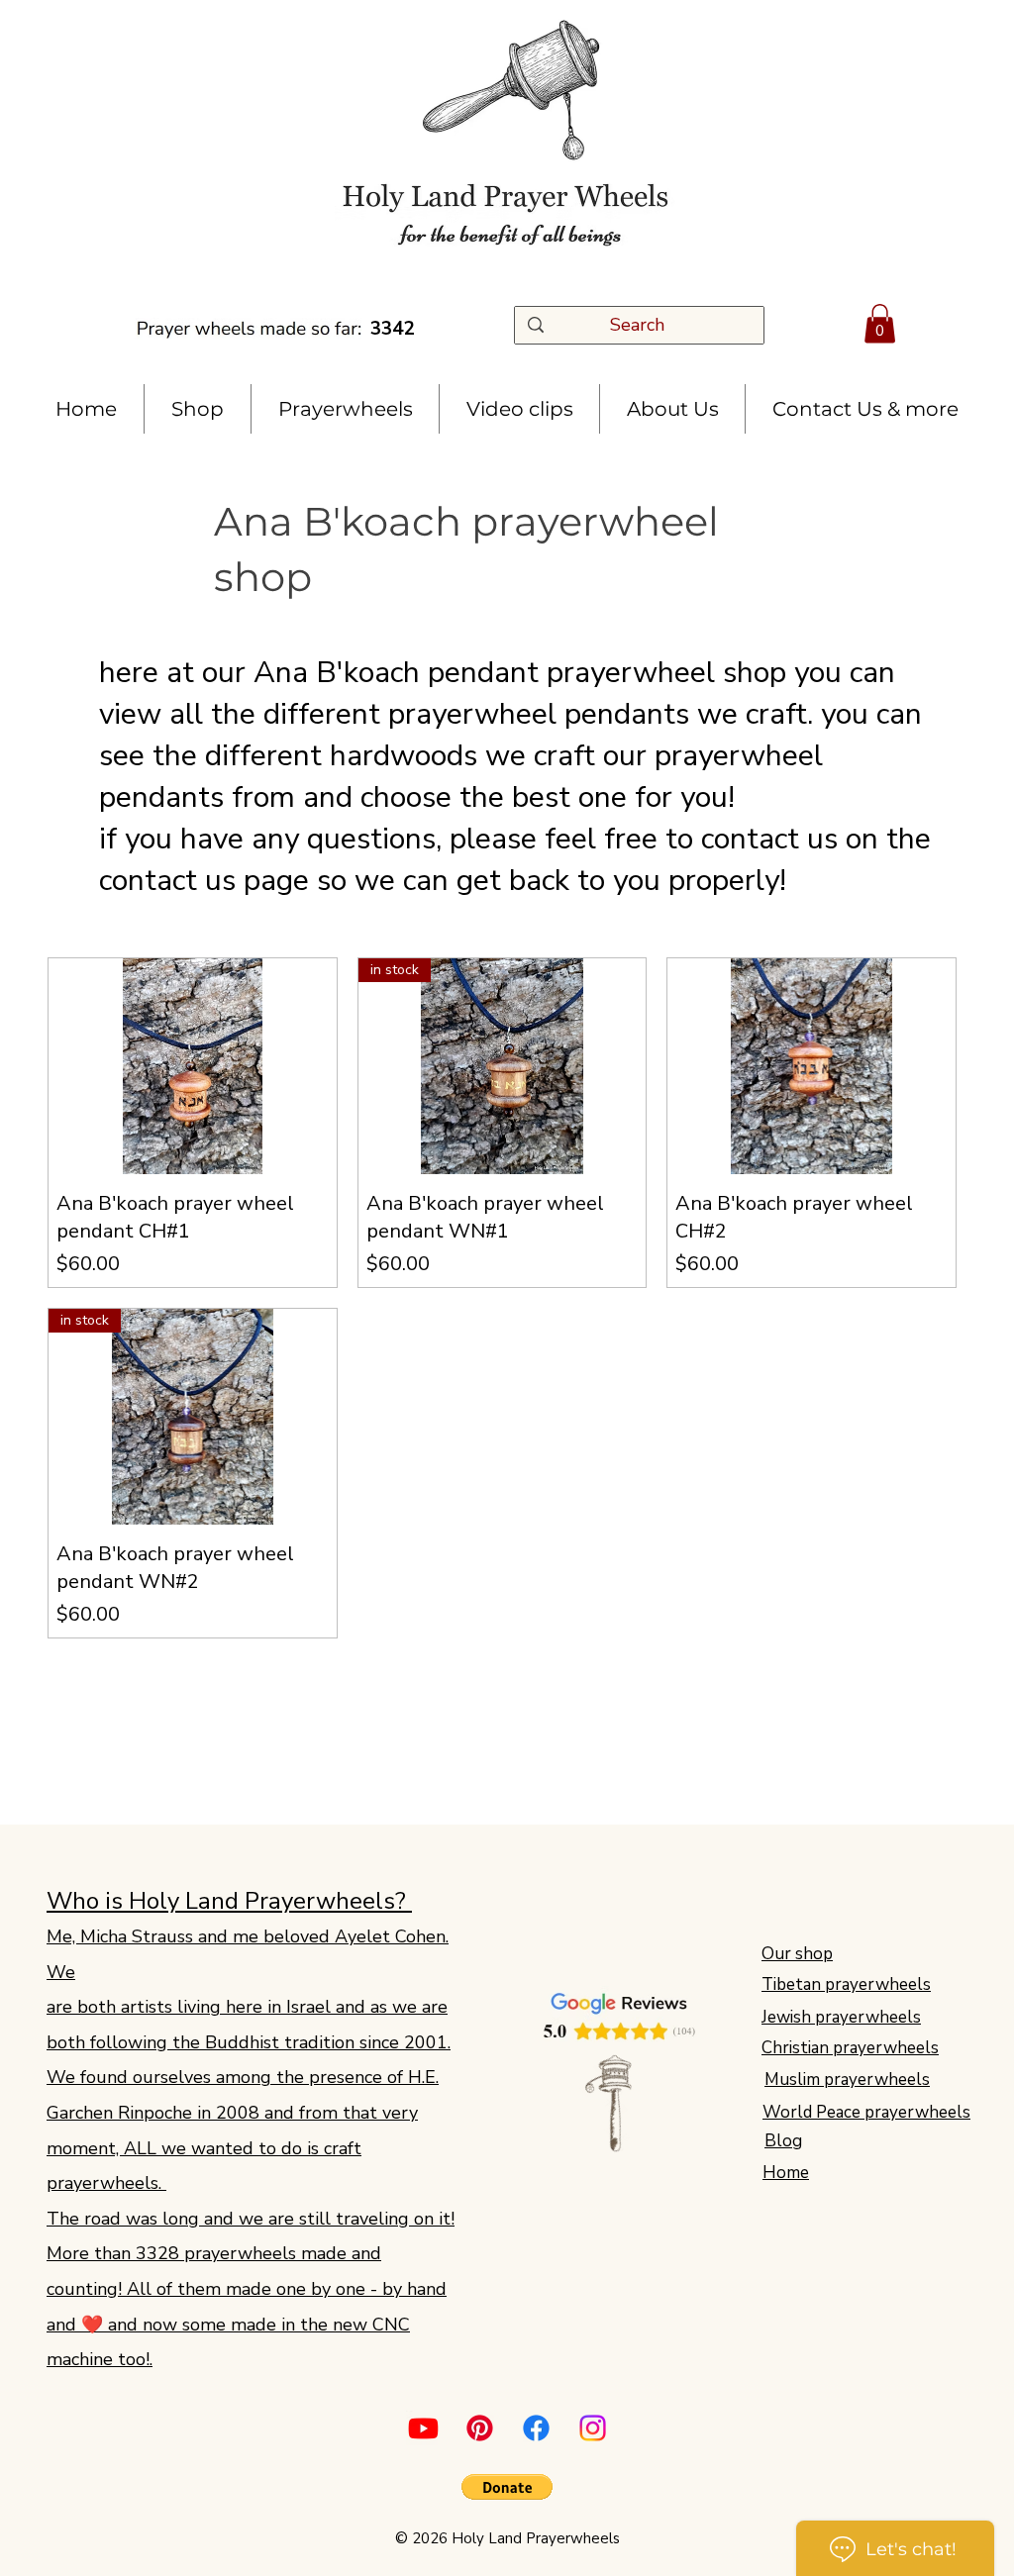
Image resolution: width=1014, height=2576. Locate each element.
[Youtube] (423, 2428)
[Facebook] (536, 2428)
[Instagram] (593, 2428)
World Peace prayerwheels (866, 2112)
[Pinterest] (480, 2428)
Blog (783, 2141)
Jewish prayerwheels (841, 2017)
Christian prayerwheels (850, 2048)
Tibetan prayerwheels (846, 1984)
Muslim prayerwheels (847, 2080)
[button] (880, 323)
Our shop (797, 1954)
